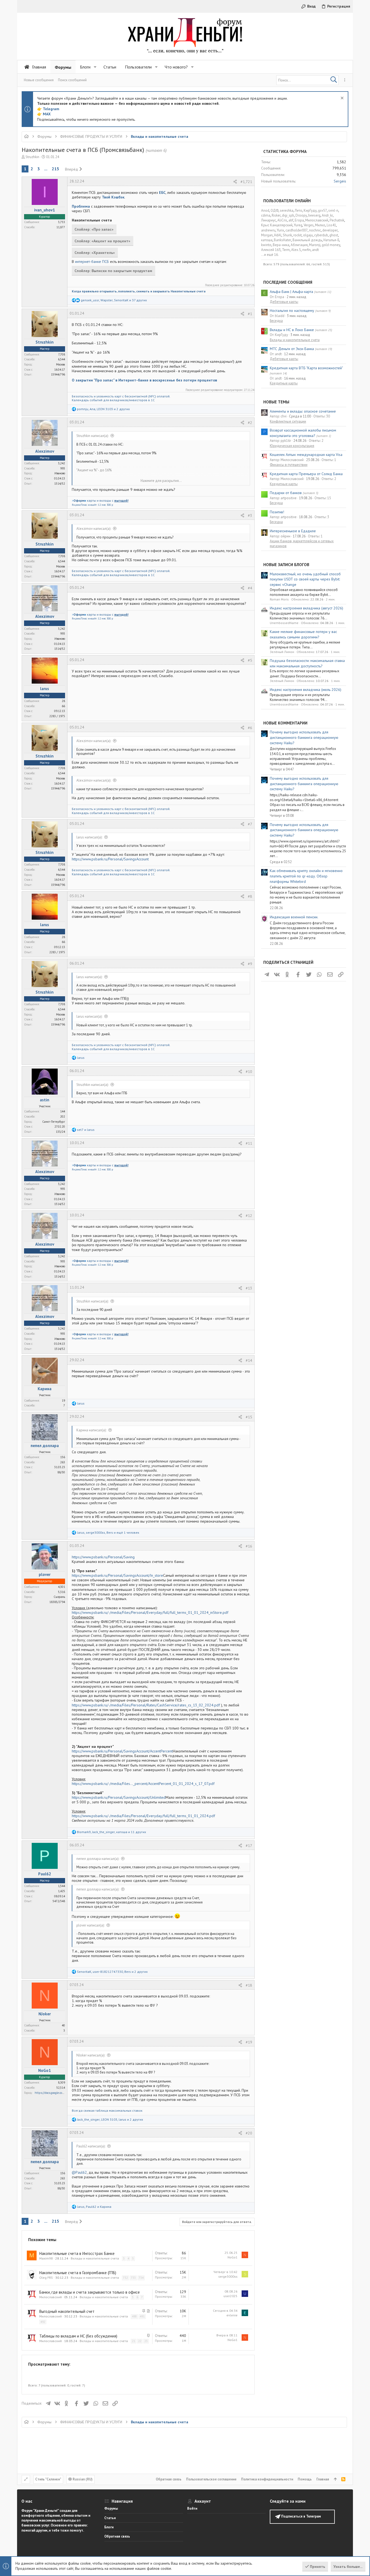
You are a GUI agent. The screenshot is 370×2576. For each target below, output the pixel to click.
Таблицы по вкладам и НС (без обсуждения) (78, 2336)
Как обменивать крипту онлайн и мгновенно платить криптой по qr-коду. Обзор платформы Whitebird (306, 876)
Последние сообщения (288, 282)
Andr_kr (327, 215)
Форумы (111, 2508)
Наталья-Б (331, 240)
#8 (250, 896)
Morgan (267, 235)
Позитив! (277, 512)
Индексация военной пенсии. (294, 917)
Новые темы (276, 402)
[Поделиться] (235, 182)
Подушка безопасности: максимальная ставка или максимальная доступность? (307, 663)
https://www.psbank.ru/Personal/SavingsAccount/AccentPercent (122, 1751)
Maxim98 (46, 2258)
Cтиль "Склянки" (48, 2479)
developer (330, 230)
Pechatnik (337, 220)
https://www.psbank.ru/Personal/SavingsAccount (110, 859)
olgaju (308, 235)
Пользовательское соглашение (211, 2479)
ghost (334, 235)
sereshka (287, 210)
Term (286, 250)
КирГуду (310, 210)
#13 (249, 1288)
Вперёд (72, 169)
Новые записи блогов (286, 565)
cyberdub (321, 235)
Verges (309, 225)
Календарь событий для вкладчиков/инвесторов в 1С (113, 400)
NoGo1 (233, 2257)
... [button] (46, 169)
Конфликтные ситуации (288, 421)
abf (291, 220)
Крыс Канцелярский (277, 225)
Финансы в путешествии (289, 465)
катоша (267, 240)
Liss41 (331, 225)
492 (43, 2322)
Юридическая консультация (292, 446)
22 (140, 2341)
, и (94, 2207)
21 (134, 2341)
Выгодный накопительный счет (67, 2311)
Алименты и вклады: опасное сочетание (303, 411)
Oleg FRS (46, 2278)
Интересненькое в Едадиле (293, 531)
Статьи (110, 2518)
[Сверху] (335, 2479)
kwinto (266, 245)
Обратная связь (169, 2479)
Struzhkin (32, 157)
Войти (192, 2508)
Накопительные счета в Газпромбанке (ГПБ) (78, 2273)
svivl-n (333, 210)
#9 (250, 964)
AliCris (282, 220)
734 (141, 2278)
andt (315, 250)
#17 (249, 1846)
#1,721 (246, 182)
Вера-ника (281, 245)
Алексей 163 (271, 250)
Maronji (315, 245)
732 (125, 2278)
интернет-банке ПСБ (92, 262)
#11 (249, 1143)
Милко (320, 225)
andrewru (268, 230)
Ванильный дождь (307, 240)
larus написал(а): (89, 837)
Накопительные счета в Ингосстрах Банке (77, 2253)
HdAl (278, 235)
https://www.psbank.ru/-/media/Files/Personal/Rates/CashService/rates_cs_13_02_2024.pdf (146, 1705)
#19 (249, 2042)
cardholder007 (297, 230)
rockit (298, 235)
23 (146, 2341)
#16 (249, 1546)
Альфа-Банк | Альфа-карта (291, 292)
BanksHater (283, 240)
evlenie (232, 2315)
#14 (249, 1360)
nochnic (315, 230)
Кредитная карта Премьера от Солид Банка (306, 474)
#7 (250, 824)
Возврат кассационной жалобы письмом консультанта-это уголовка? (303, 433)
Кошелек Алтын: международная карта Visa (306, 455)
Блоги (109, 2527)
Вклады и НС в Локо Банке (292, 330)
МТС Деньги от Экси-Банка (292, 349)
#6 (250, 728)
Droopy (301, 215)
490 (134, 2316)
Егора (299, 220)
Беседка (276, 321)
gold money (331, 245)
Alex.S (296, 250)
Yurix (280, 230)
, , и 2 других (103, 409)
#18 (249, 1985)
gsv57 (322, 210)
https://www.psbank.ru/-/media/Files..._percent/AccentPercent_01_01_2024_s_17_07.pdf (143, 1784)
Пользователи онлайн (287, 201)
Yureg (298, 225)
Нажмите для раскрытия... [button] (161, 481)
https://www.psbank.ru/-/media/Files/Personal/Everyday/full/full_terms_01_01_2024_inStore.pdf (150, 1612)
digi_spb (288, 215)
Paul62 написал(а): (91, 2146)
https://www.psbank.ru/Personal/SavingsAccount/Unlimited (119, 1797)
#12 (249, 1216)
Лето (298, 210)
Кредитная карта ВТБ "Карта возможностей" (306, 368)
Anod (265, 210)
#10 (249, 1072)
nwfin (306, 250)
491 (142, 2316)
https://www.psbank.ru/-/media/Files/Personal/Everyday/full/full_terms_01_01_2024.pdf (143, 1816)
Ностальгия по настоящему (292, 311)
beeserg (314, 215)
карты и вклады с (100, 500)
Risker (276, 215)
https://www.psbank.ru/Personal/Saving (103, 1557)
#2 (250, 423)
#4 (250, 588)
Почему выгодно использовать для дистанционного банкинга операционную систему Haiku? (304, 737)
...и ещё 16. (270, 255)
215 (55, 169)
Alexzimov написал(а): (94, 529)
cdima (266, 215)
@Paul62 (79, 2172)
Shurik (287, 235)
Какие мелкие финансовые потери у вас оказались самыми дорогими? (303, 634)
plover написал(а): (90, 1925)
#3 (250, 515)
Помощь (305, 2479)
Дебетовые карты (284, 302)
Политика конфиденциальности (267, 2479)
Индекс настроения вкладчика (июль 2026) (306, 690)
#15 (249, 1417)
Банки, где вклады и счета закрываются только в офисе (90, 2292)
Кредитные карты (284, 383)
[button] (95, 67)
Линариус (269, 220)
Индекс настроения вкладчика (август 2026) (306, 608)
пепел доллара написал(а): (98, 1859)
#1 (250, 314)
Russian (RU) (82, 2479)
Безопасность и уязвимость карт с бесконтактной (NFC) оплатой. (121, 396)
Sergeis (340, 181)
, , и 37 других (114, 300)
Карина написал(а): (91, 1430)
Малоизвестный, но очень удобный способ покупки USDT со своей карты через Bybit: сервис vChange (305, 579)
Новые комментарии (285, 723)
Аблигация (299, 245)
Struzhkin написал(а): (92, 436)
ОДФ (275, 210)
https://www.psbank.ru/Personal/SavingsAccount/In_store (117, 1575)
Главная (323, 2479)
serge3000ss (228, 2276)
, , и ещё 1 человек (108, 1532)
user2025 (231, 2296)
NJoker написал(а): (91, 2055)
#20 (249, 2133)
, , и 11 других (111, 1832)
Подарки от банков (286, 493)
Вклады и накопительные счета (95, 2258)
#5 (250, 660)
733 (133, 2278)
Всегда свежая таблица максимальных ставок (107, 2110)
